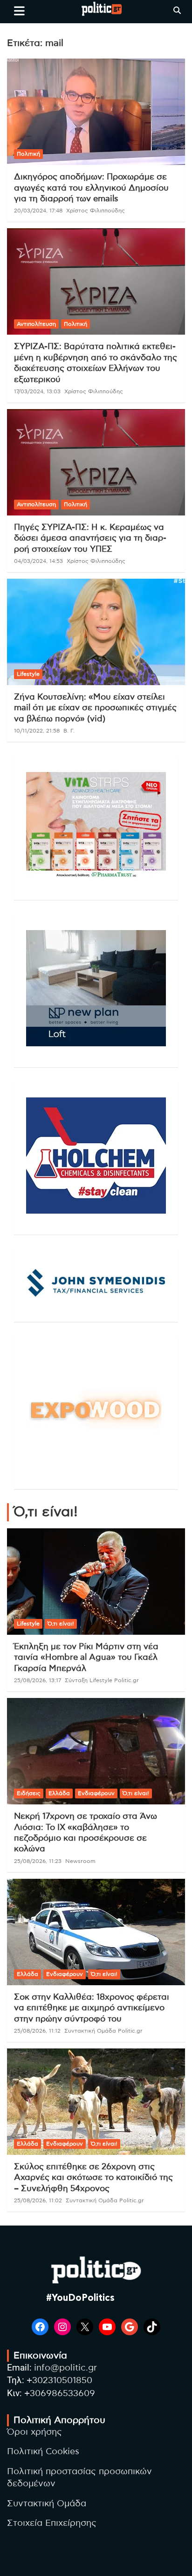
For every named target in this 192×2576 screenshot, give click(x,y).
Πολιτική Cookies (43, 2452)
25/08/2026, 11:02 (38, 2200)
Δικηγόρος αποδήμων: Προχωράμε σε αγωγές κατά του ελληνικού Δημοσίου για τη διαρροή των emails (91, 188)
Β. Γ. (69, 731)
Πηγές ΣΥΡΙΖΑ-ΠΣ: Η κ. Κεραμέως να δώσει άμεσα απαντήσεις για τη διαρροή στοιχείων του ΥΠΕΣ (90, 538)
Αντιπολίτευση (36, 324)
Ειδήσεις (29, 1793)
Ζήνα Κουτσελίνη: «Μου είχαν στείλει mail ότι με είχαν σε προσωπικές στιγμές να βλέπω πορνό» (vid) (95, 708)
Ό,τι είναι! (61, 1624)
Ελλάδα (59, 1793)
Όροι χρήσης (34, 2432)
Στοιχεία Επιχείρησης (52, 2523)
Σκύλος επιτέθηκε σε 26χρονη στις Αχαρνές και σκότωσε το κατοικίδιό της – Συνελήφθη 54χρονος (93, 2178)
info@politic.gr (65, 2368)
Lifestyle (28, 674)
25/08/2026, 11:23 (38, 1861)
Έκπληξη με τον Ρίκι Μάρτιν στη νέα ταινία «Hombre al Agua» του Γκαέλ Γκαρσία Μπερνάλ (86, 1658)
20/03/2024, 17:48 (38, 211)
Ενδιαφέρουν (96, 1793)
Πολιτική (28, 154)
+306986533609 (60, 2394)
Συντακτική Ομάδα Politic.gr (103, 2031)
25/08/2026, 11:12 (37, 2031)
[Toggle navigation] (19, 11)
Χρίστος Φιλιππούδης (96, 211)
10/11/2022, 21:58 (37, 731)
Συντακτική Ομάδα (47, 2504)
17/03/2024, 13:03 (37, 391)
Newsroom (80, 1861)
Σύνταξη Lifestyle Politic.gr (102, 1680)
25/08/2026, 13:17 (38, 1680)
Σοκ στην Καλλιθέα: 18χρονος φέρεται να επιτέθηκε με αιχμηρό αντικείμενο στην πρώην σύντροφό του (92, 2008)
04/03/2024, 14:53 (38, 561)
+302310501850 (59, 2381)
